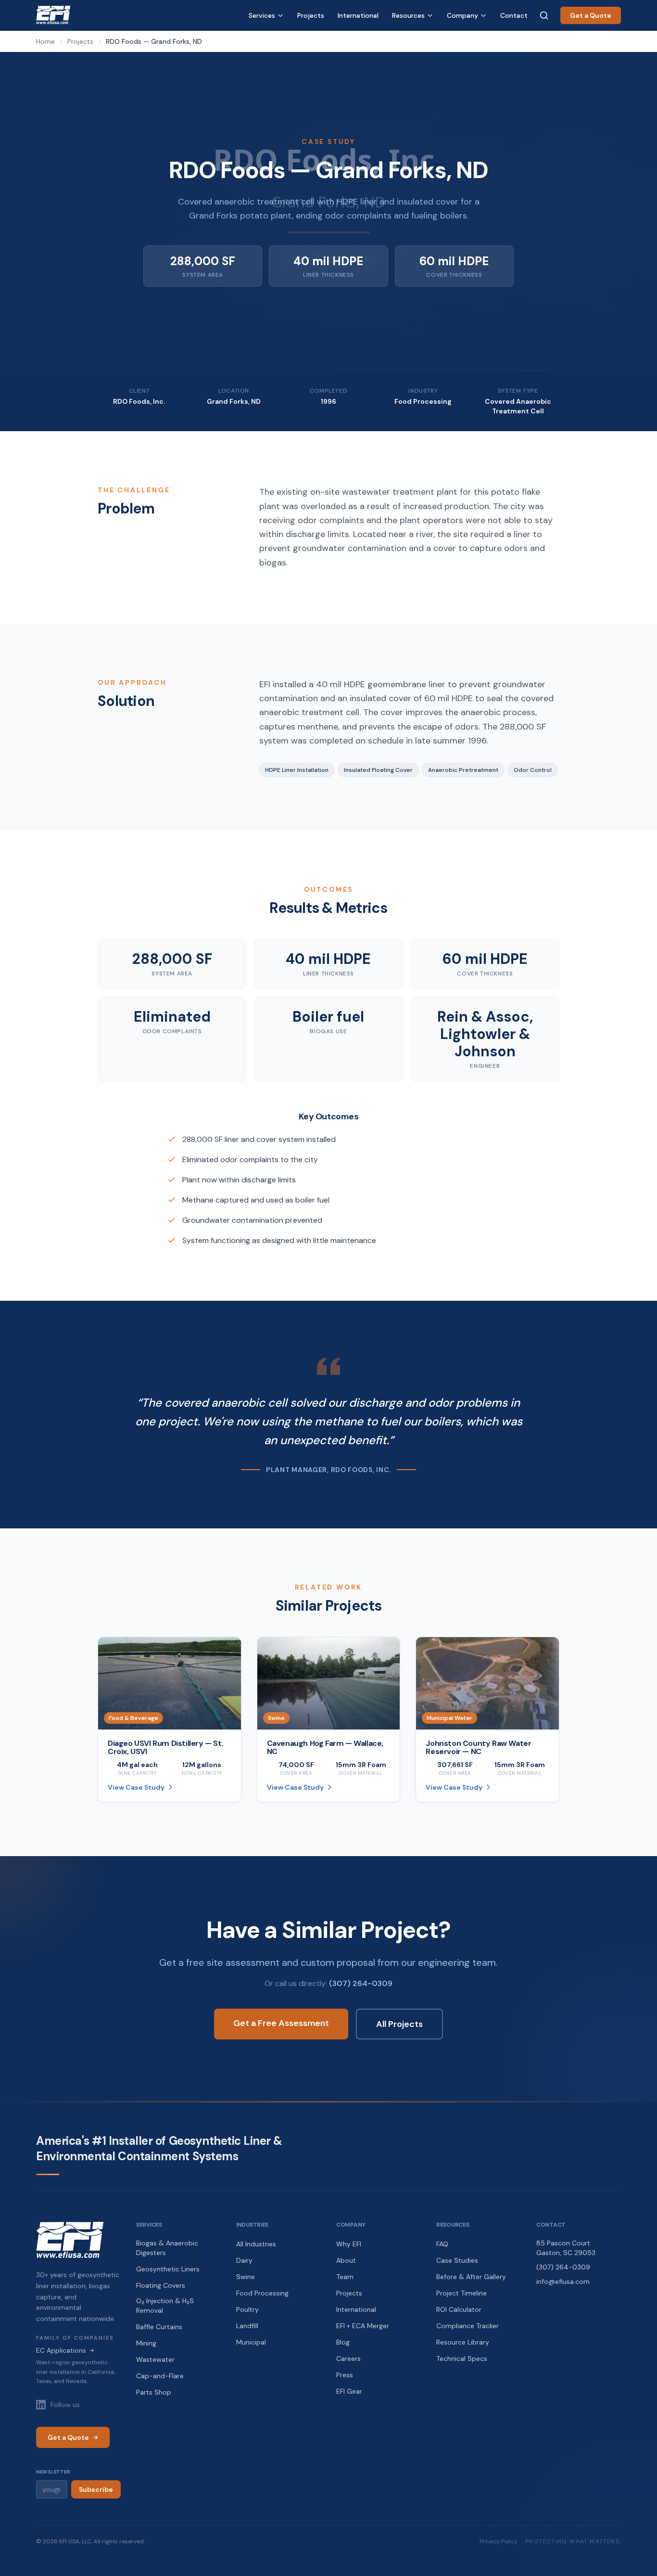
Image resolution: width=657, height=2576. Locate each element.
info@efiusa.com (563, 2281)
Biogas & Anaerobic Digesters (167, 2248)
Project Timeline (461, 2293)
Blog (343, 2342)
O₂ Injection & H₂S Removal (165, 2306)
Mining (146, 2343)
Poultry (247, 2309)
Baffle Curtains (159, 2327)
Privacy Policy (499, 2541)
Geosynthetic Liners (168, 2269)
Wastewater (155, 2359)
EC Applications (65, 2350)
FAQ (442, 2244)
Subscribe (96, 2489)
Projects (311, 15)
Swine (246, 2277)
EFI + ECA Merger (363, 2326)
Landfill (247, 2326)
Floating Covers (161, 2285)
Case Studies (457, 2260)
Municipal (251, 2342)
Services (262, 15)
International (358, 15)
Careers (348, 2358)
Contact (514, 15)
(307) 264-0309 (361, 1983)
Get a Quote (591, 15)
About (346, 2260)
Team (345, 2277)
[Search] (544, 15)
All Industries (256, 2244)
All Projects (399, 2024)
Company (462, 15)
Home (45, 41)
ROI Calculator (459, 2309)
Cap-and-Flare (160, 2376)
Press (345, 2375)
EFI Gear (349, 2391)
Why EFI (349, 2244)
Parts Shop (154, 2392)
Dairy (244, 2260)
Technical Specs (462, 2358)
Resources (408, 15)
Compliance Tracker (467, 2326)
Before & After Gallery (471, 2277)
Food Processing (262, 2293)
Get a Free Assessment (281, 2023)
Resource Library (463, 2342)
